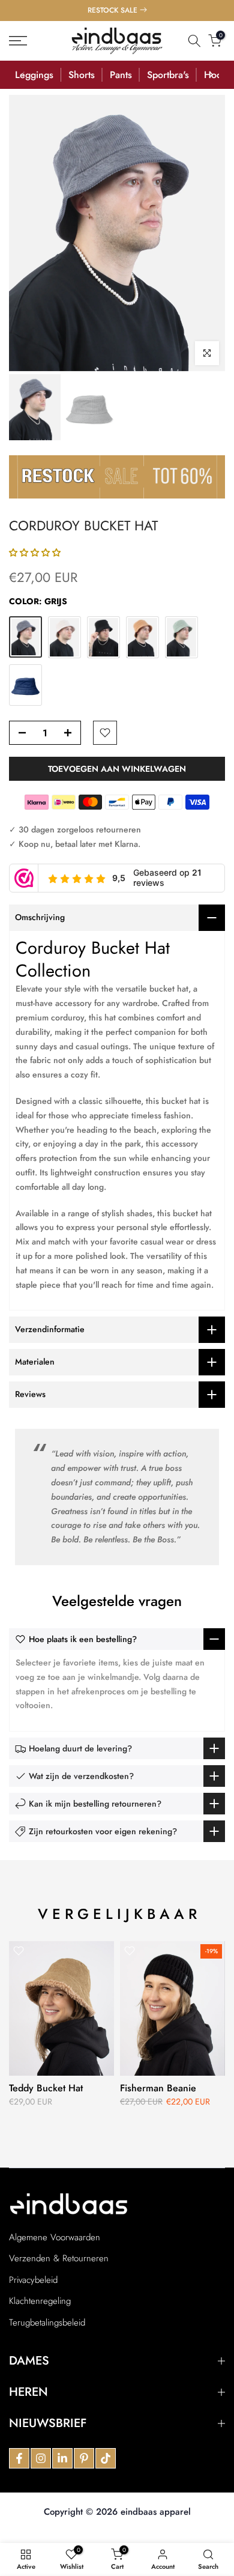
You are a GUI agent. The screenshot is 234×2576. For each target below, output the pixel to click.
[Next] (211, 74)
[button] (35, 553)
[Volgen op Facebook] (19, 2458)
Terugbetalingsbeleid (47, 2323)
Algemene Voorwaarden (55, 2238)
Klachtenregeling (40, 2301)
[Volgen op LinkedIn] (62, 2458)
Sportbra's (168, 75)
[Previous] (23, 74)
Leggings (34, 75)
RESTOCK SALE (112, 10)
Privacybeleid (33, 2280)
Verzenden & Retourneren (59, 2259)
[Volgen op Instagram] (41, 2458)
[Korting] (117, 476)
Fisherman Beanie (158, 2088)
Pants (121, 75)
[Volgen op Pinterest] (84, 2458)
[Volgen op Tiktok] (106, 2458)
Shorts (82, 75)
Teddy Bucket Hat (46, 2088)
